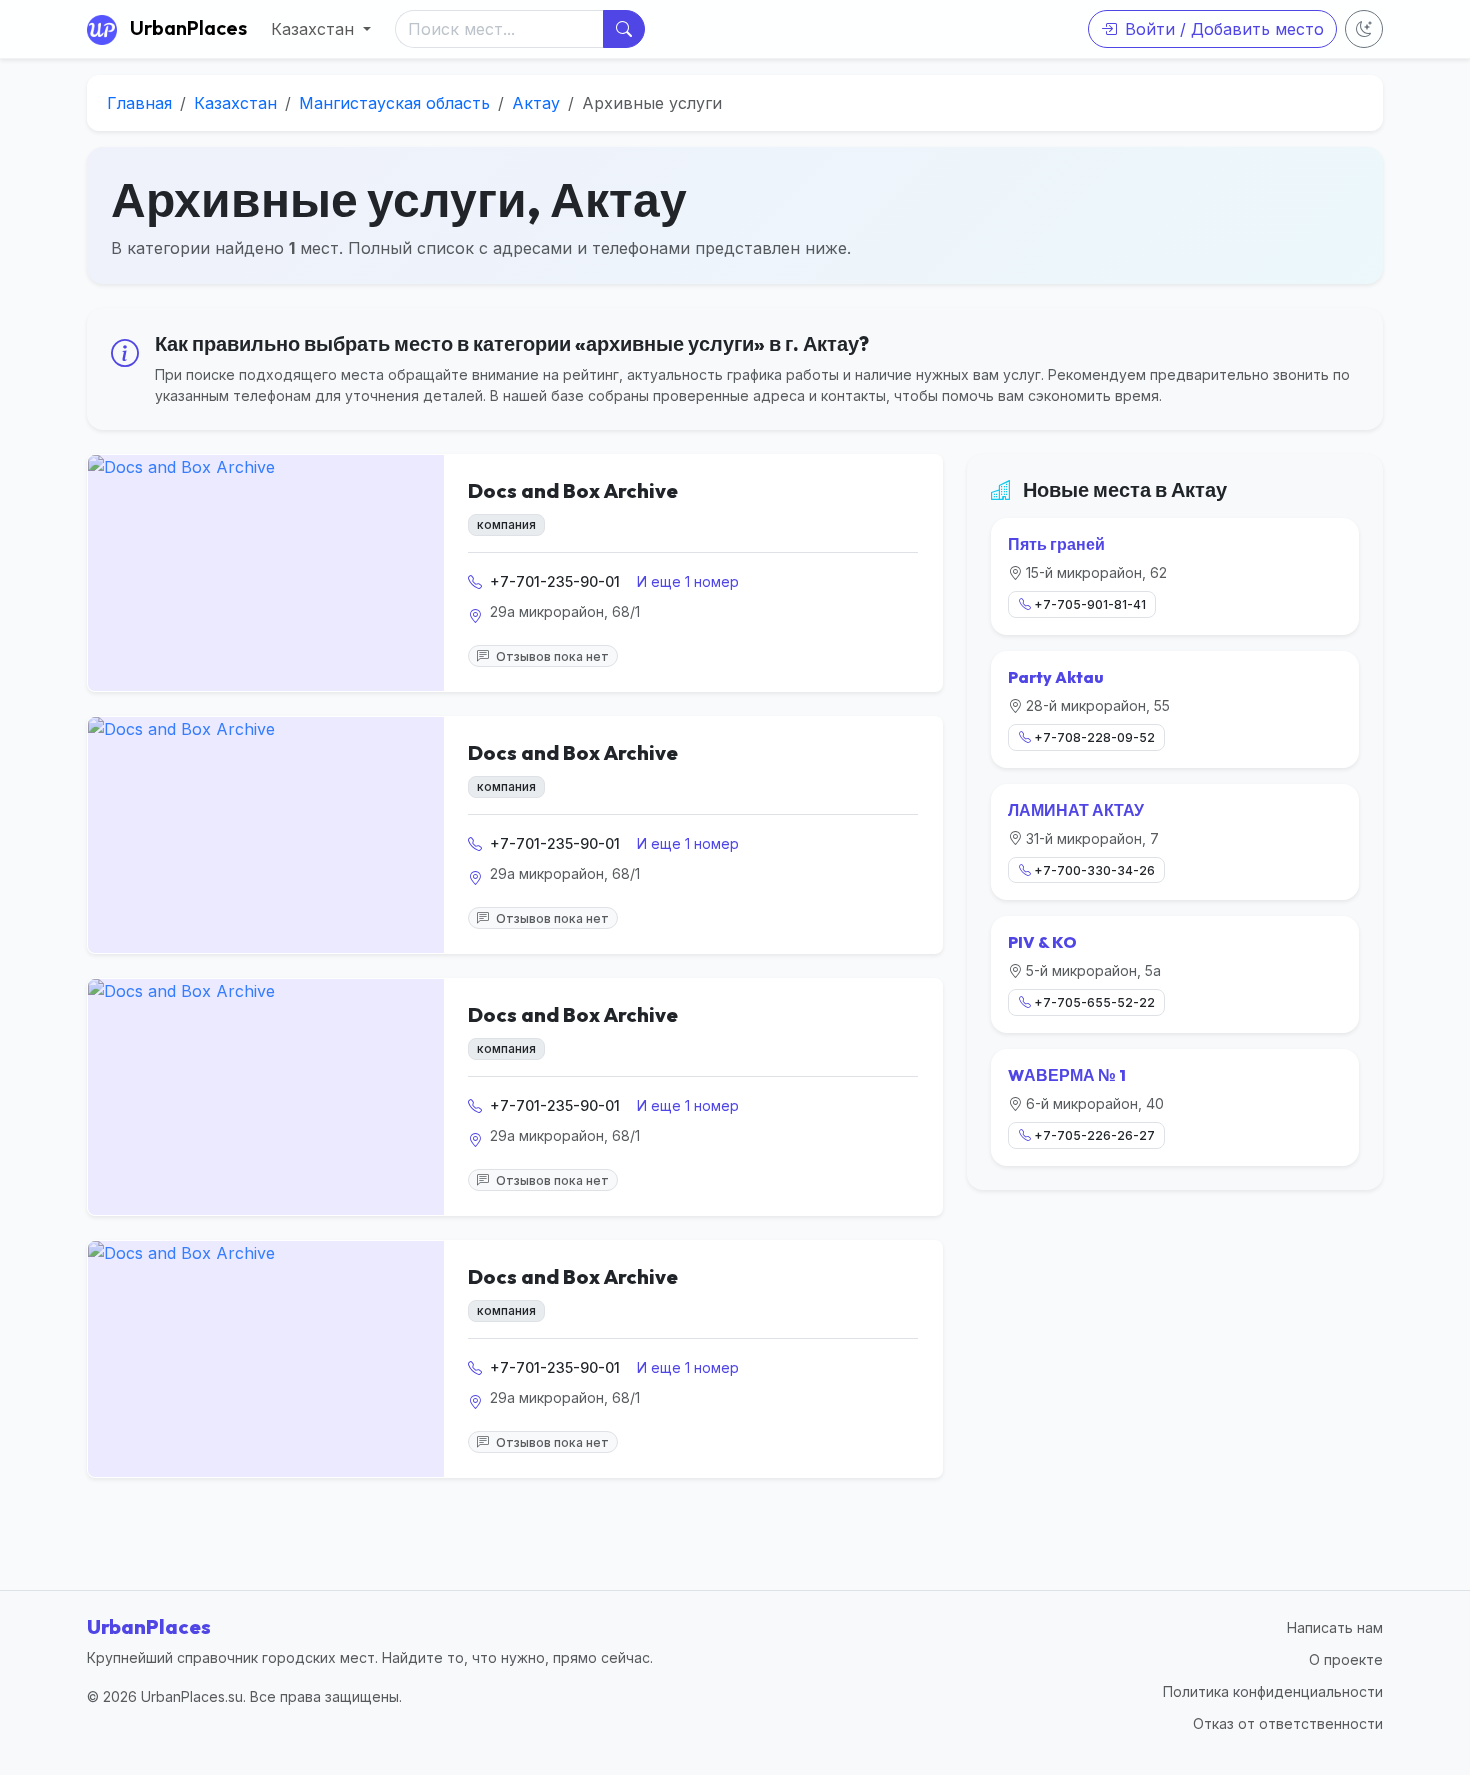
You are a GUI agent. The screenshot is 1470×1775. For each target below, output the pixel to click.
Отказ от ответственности (1288, 1723)
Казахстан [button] (315, 29)
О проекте (1346, 1659)
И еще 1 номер (688, 581)
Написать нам (1335, 1627)
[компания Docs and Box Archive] (266, 573)
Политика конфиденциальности (1273, 1691)
